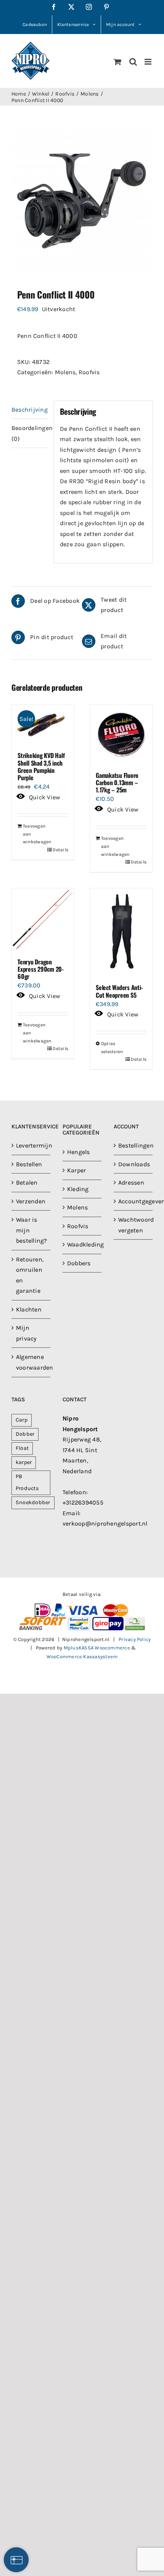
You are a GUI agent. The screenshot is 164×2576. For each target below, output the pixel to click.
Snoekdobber (33, 1502)
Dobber (25, 1434)
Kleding (78, 1189)
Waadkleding (82, 1244)
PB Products (27, 1482)
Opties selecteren (111, 1048)
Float (22, 1448)
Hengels (79, 1152)
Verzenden (31, 1201)
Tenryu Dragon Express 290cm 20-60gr (41, 969)
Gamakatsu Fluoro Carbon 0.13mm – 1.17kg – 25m (117, 782)
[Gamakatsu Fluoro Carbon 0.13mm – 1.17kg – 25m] (121, 734)
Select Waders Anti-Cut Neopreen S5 (119, 991)
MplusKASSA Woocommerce (97, 1648)
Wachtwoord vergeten (133, 1225)
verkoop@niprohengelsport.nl (105, 1523)
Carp (22, 1420)
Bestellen (29, 1164)
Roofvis (89, 372)
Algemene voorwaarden (31, 1362)
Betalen (27, 1182)
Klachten (29, 1309)
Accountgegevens (133, 1201)
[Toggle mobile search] (133, 62)
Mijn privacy (26, 1333)
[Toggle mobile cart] (117, 62)
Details (60, 850)
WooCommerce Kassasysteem (82, 1656)
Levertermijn (31, 1145)
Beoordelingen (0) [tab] (30, 433)
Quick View (45, 797)
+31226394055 (83, 1502)
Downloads (133, 1164)
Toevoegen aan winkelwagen (33, 834)
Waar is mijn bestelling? (31, 1230)
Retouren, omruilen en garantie (30, 1275)
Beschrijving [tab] (30, 410)
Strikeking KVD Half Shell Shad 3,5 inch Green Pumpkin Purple (41, 766)
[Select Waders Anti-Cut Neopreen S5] (121, 933)
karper (24, 1462)
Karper (76, 1170)
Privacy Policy (135, 1639)
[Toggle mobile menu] (149, 62)
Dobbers (79, 1263)
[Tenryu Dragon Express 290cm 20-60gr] (43, 920)
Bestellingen (133, 1145)
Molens (65, 372)
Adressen (131, 1182)
